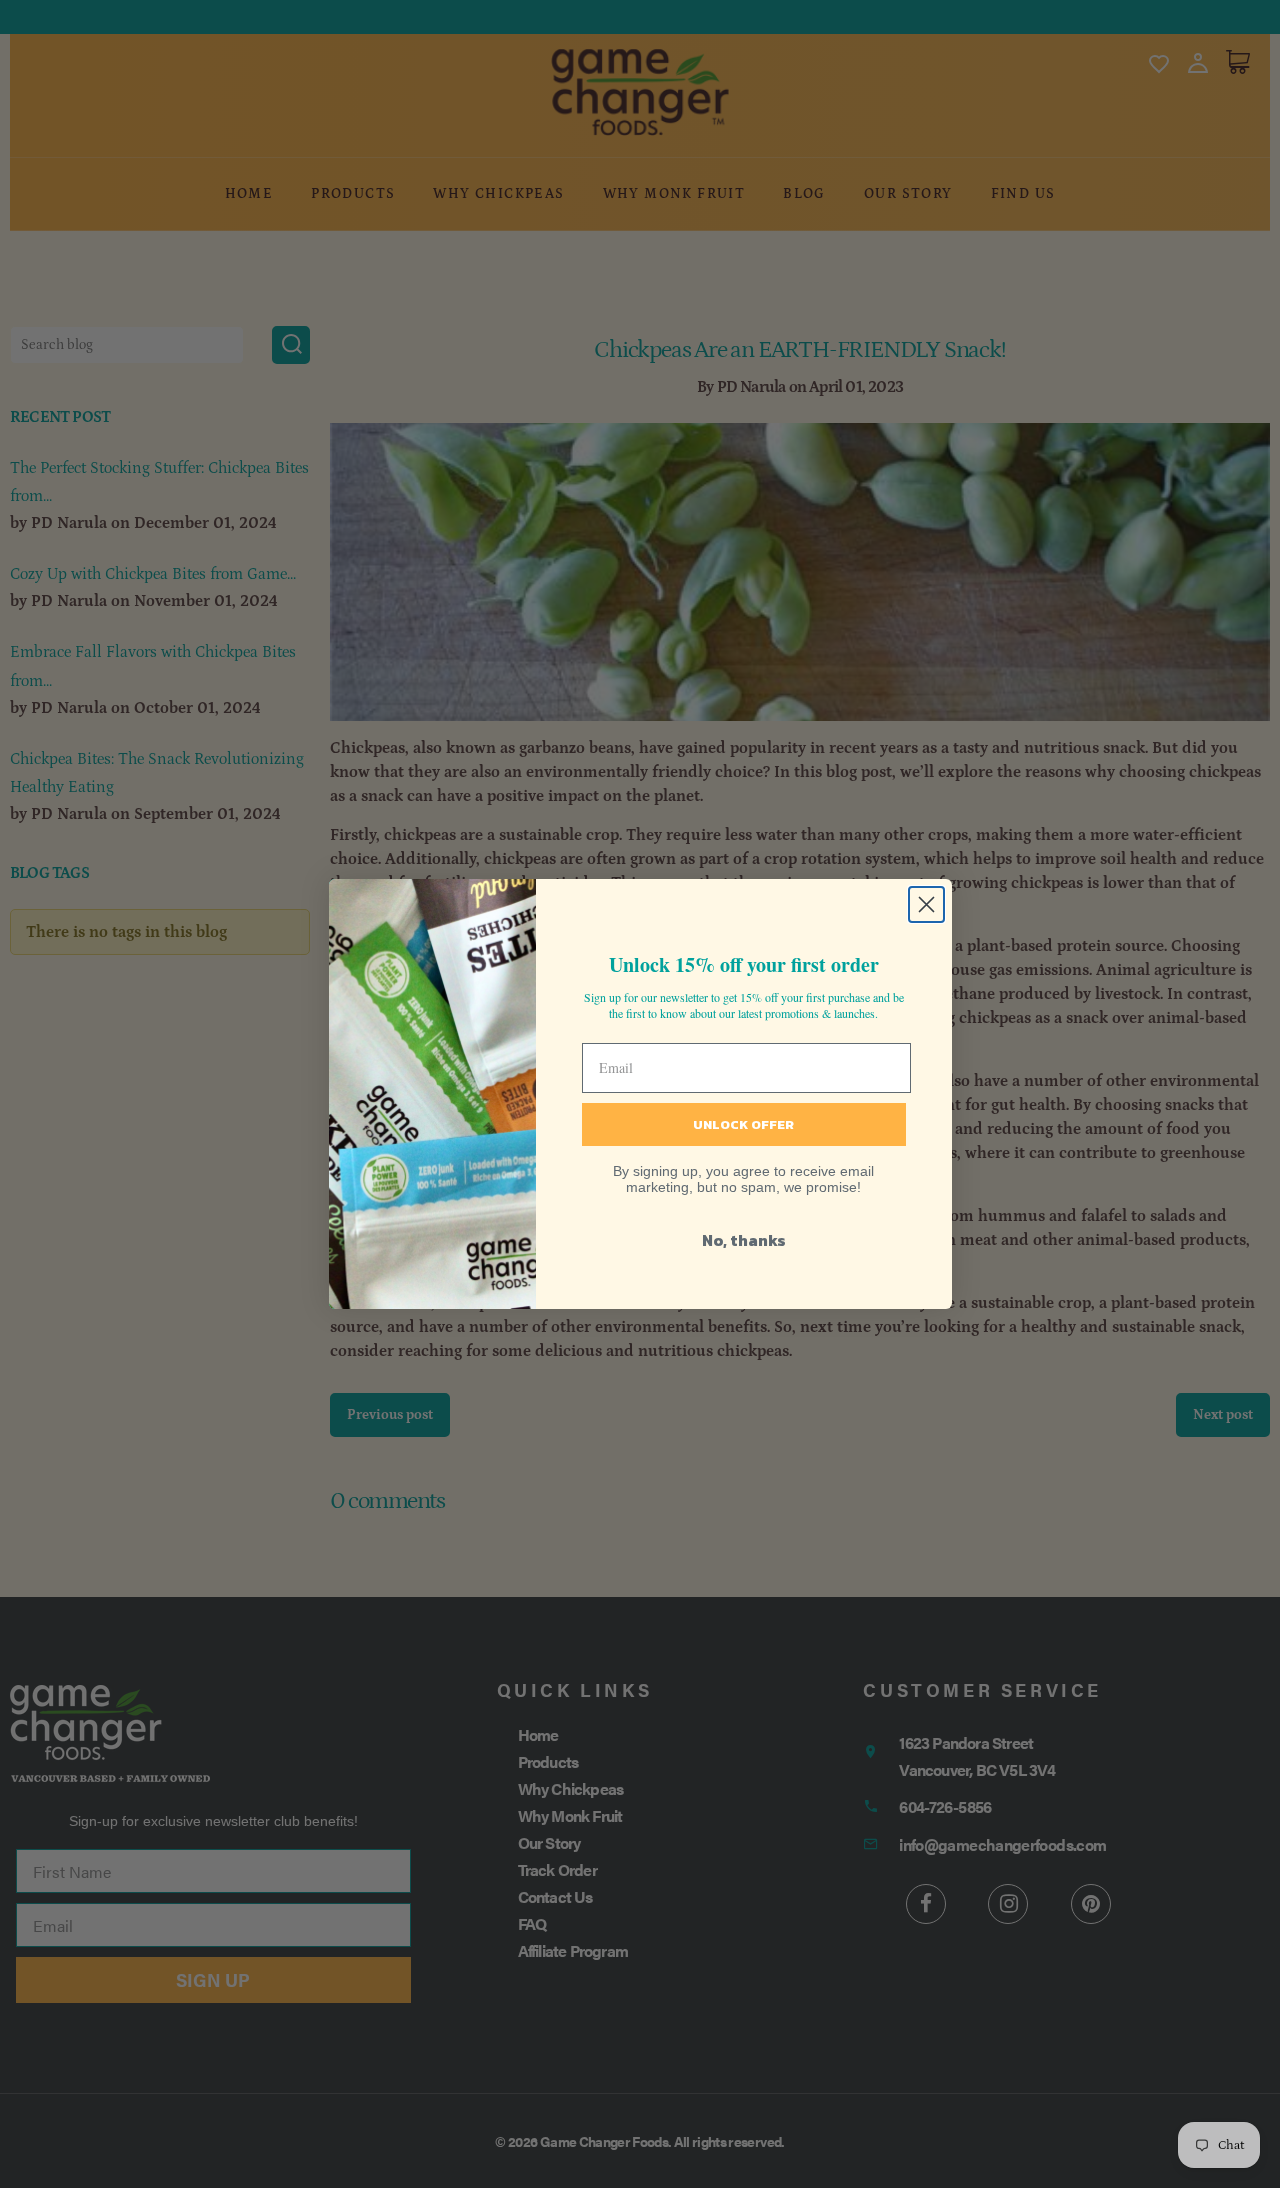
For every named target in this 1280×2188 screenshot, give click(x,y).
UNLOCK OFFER (743, 1124)
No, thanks (744, 1240)
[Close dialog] (926, 904)
